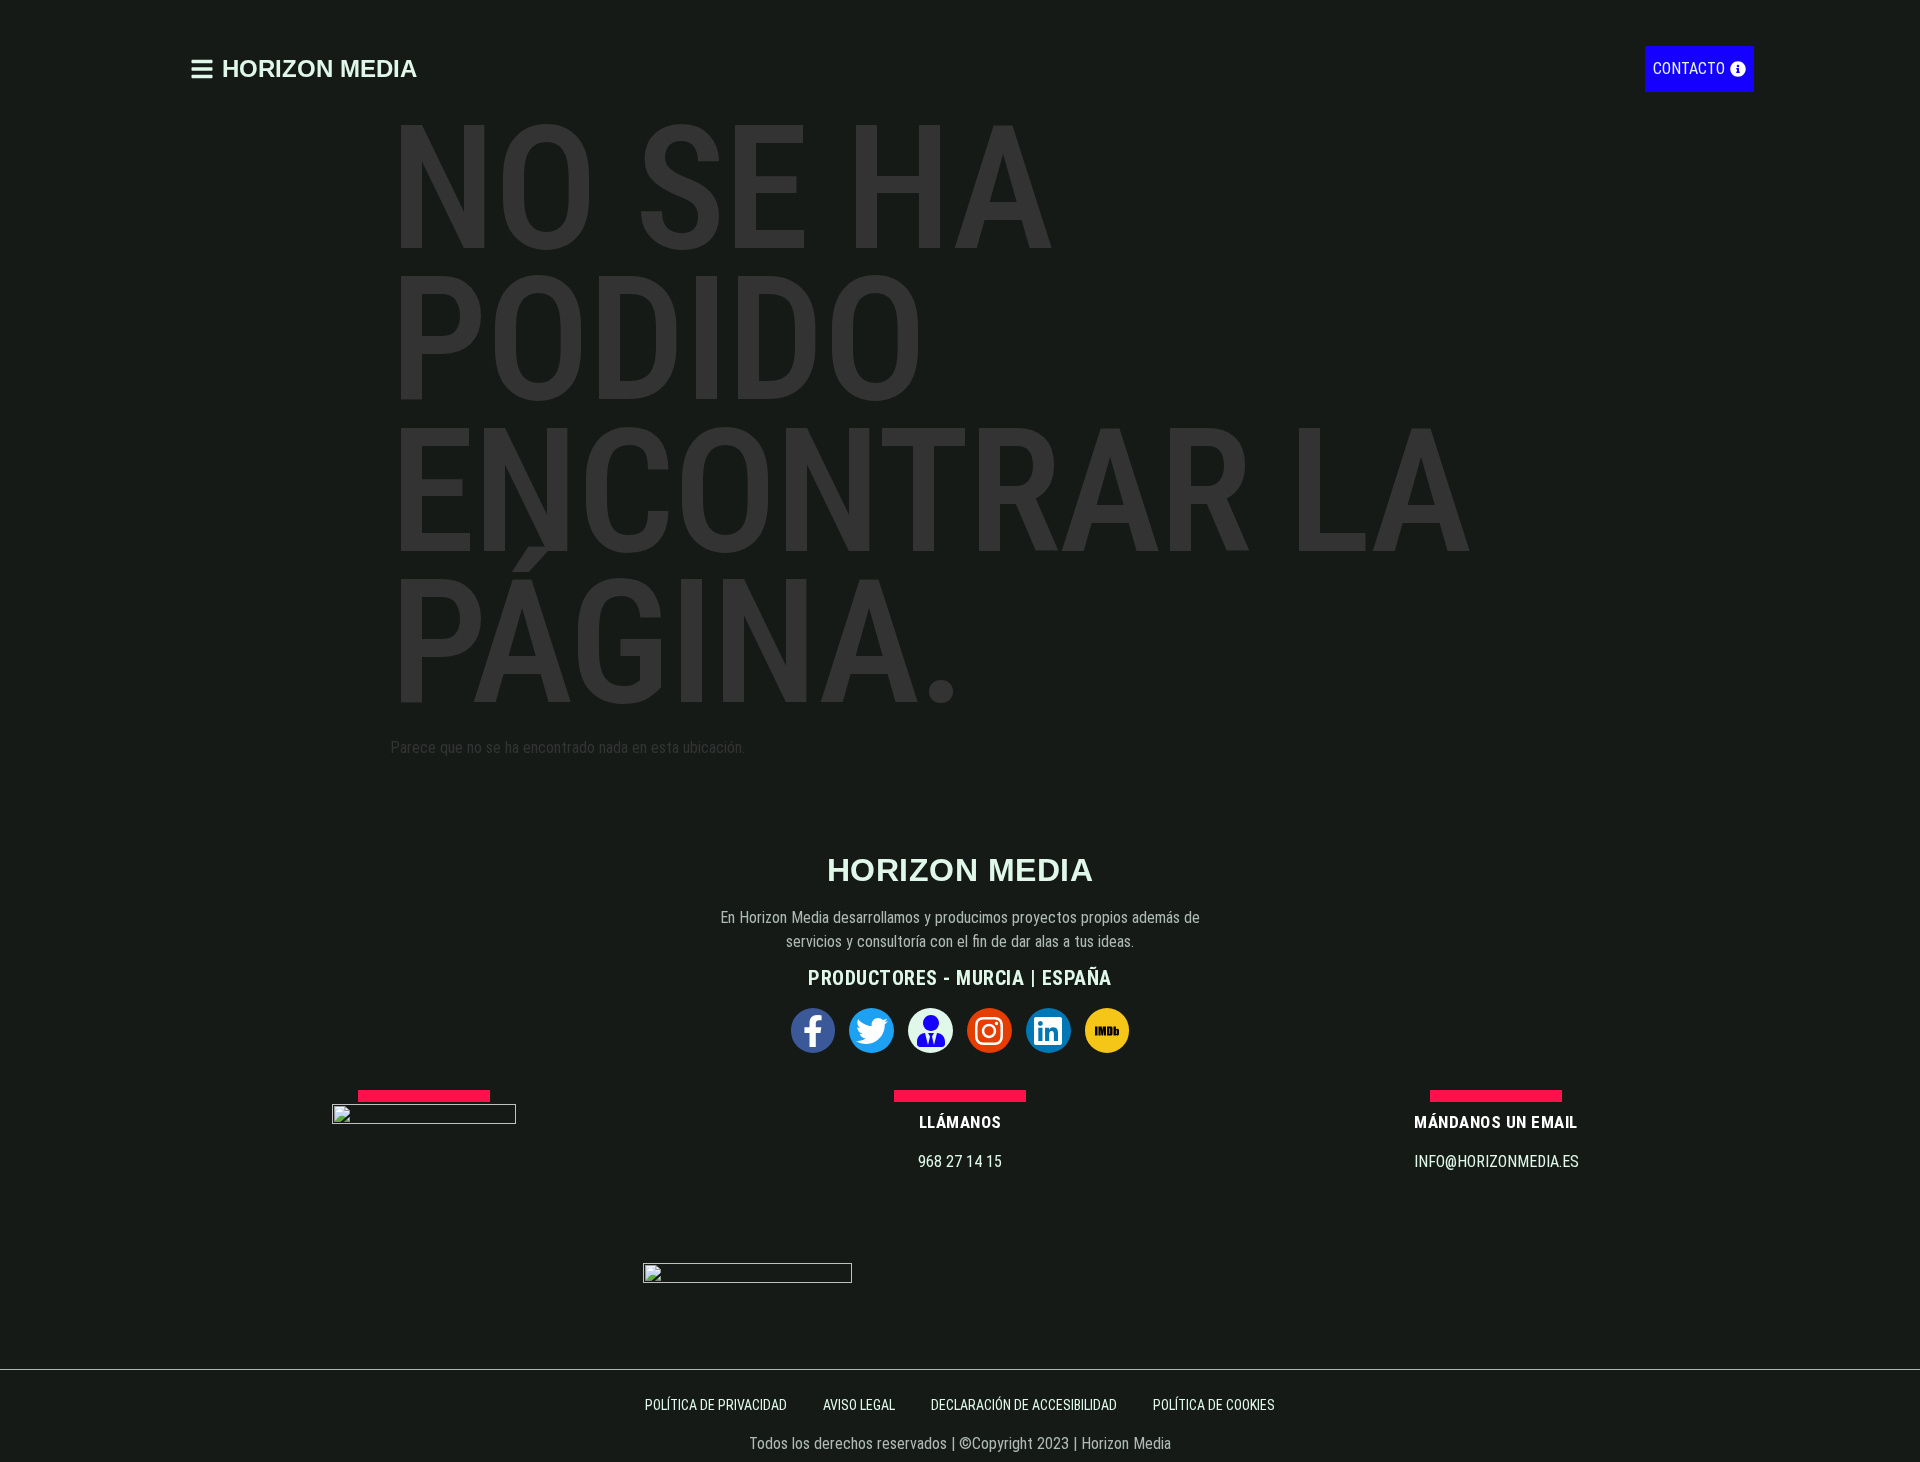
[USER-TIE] (930, 1030)
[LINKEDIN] (1048, 1030)
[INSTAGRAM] (989, 1030)
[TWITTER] (871, 1030)
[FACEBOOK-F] (813, 1030)
